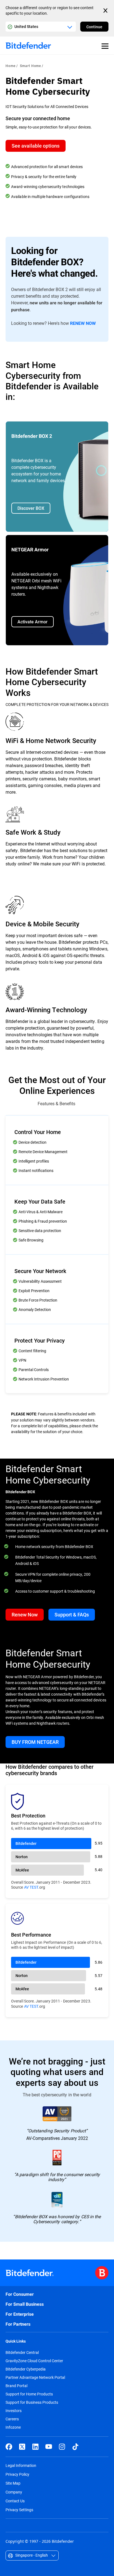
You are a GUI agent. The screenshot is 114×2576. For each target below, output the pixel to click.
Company (14, 2492)
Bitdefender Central (22, 2353)
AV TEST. (32, 1887)
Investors (14, 2411)
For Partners (18, 2324)
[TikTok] (75, 2447)
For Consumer (20, 2294)
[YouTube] (49, 2447)
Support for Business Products (32, 2402)
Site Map (13, 2483)
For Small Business (25, 2304)
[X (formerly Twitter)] (22, 2447)
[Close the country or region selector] (106, 11)
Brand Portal (16, 2386)
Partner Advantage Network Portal (35, 2377)
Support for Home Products (29, 2394)
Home (11, 66)
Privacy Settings (19, 2510)
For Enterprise (20, 2314)
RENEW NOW (83, 323)
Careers (12, 2419)
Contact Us (15, 2501)
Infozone (13, 2427)
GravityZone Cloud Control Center (34, 2361)
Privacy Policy (17, 2474)
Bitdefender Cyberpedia (26, 2369)
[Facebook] (9, 2447)
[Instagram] (62, 2447)
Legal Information (21, 2465)
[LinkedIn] (35, 2447)
